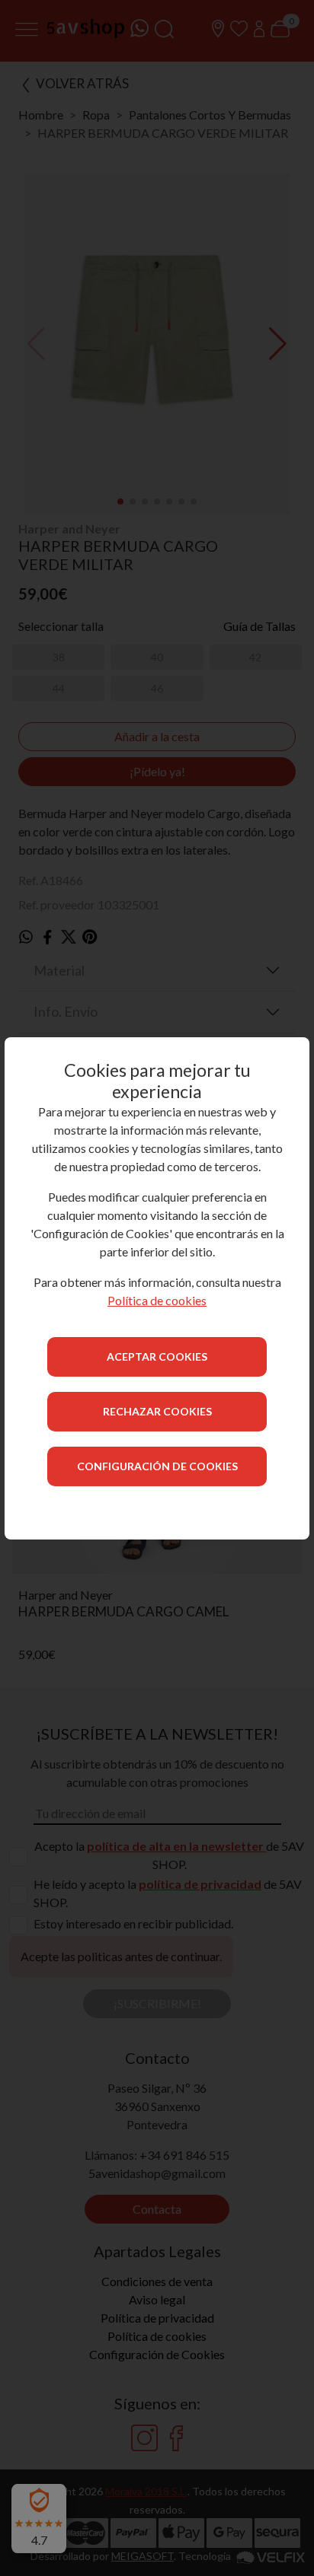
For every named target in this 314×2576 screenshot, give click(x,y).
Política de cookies (157, 1300)
